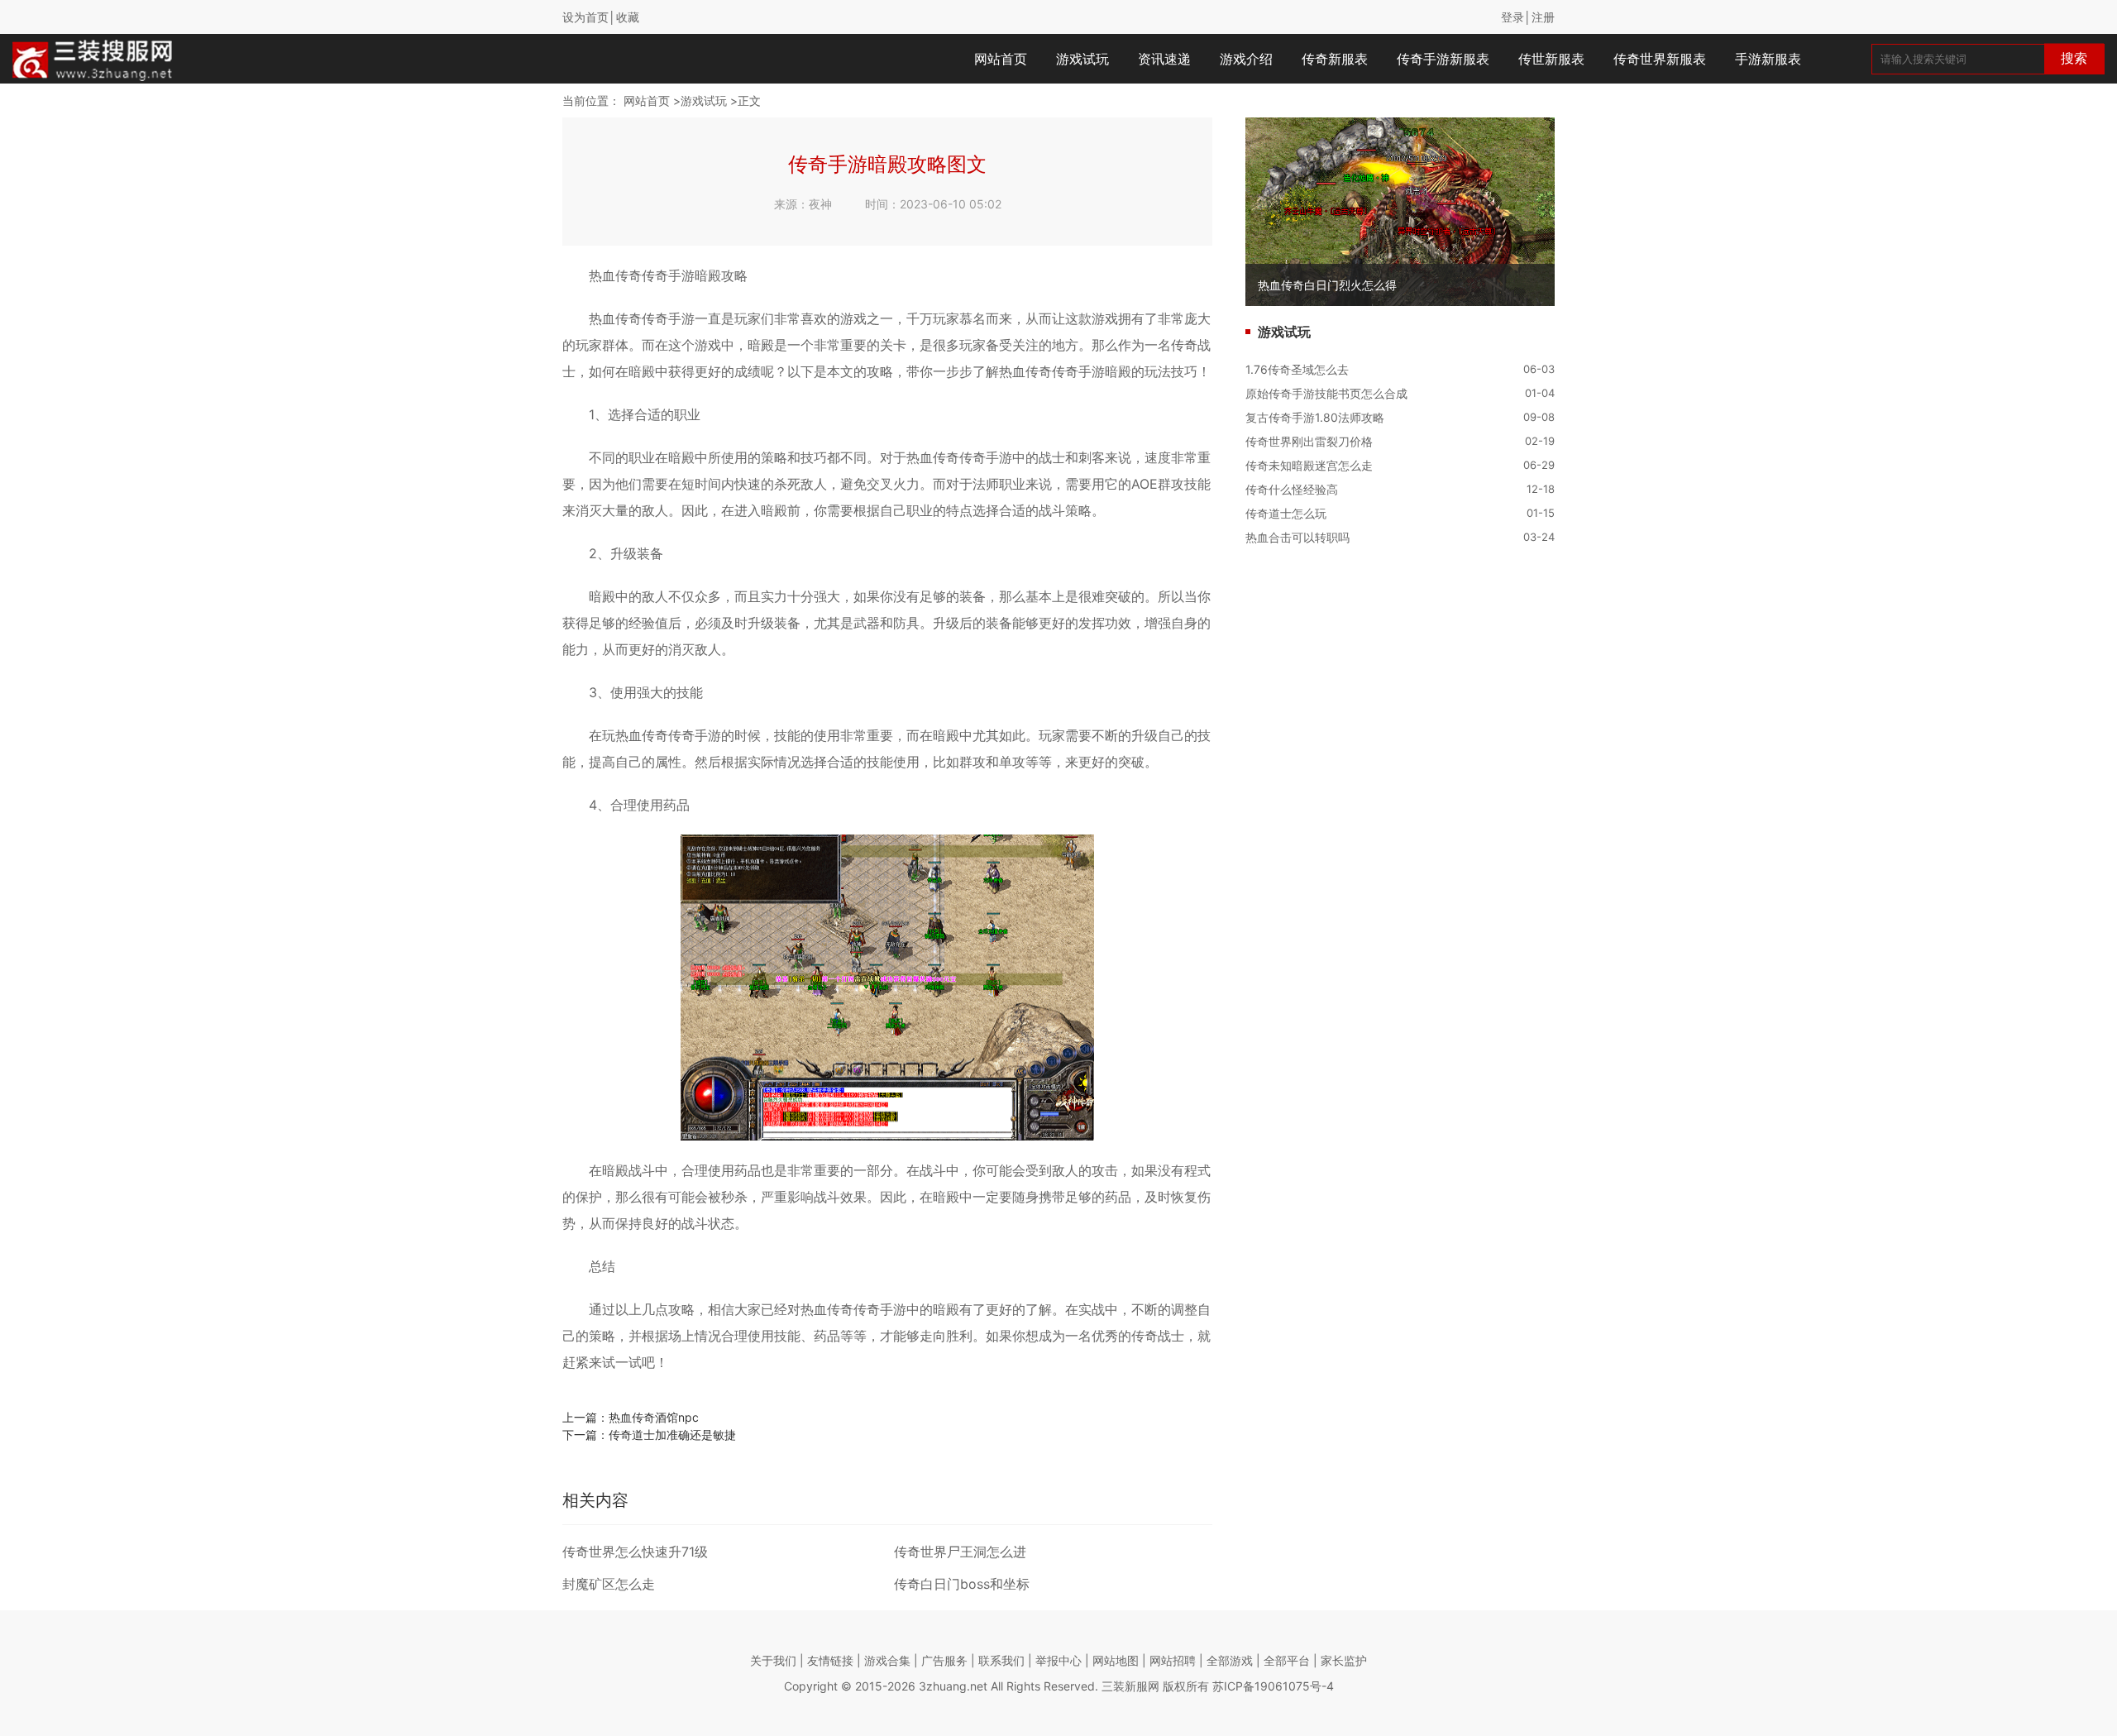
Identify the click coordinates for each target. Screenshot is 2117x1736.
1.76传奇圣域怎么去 (1297, 369)
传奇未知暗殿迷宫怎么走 (1309, 465)
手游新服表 (1768, 59)
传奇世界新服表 (1660, 59)
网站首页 (1001, 59)
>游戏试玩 (700, 100)
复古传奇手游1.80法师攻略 (1315, 417)
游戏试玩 (1082, 59)
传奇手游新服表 (1443, 59)
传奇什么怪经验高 (1292, 489)
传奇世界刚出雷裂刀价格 (1309, 441)
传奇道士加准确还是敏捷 (672, 1435)
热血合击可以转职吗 (1297, 537)
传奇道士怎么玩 (1286, 513)
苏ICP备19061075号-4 (1273, 1686)
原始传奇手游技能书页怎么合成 (1326, 393)
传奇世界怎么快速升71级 (635, 1552)
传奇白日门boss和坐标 (962, 1584)
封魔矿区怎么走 (609, 1584)
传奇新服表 (1335, 59)
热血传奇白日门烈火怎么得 (1327, 285)
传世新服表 (1551, 59)
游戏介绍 (1246, 59)
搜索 (2074, 58)
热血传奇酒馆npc (654, 1417)
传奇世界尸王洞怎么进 (960, 1552)
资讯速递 (1164, 59)
